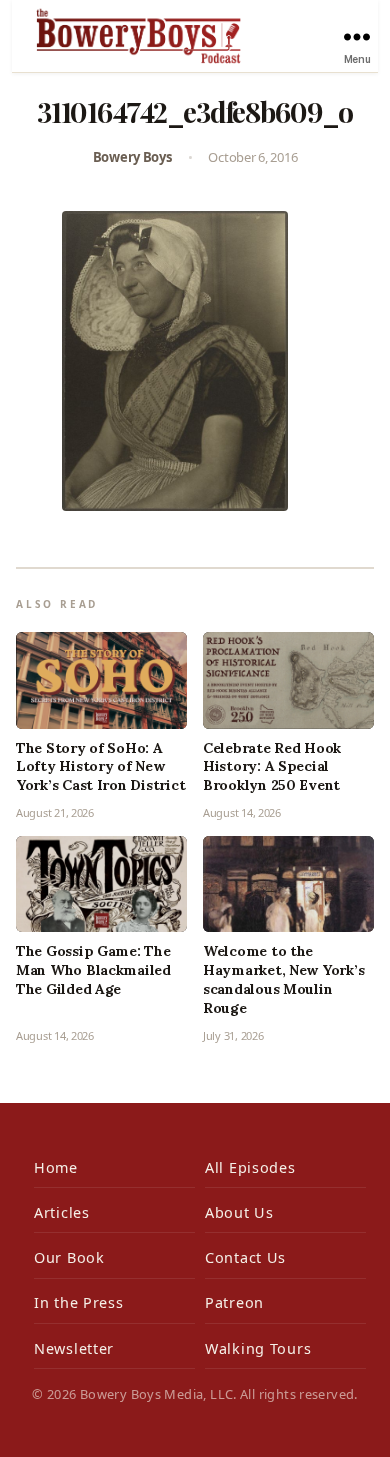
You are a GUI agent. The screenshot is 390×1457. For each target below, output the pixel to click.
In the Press (79, 1302)
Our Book (69, 1257)
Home (56, 1167)
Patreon (234, 1302)
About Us (239, 1212)
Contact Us (245, 1257)
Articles (62, 1212)
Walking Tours (258, 1348)
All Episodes (250, 1167)
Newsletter (74, 1348)
